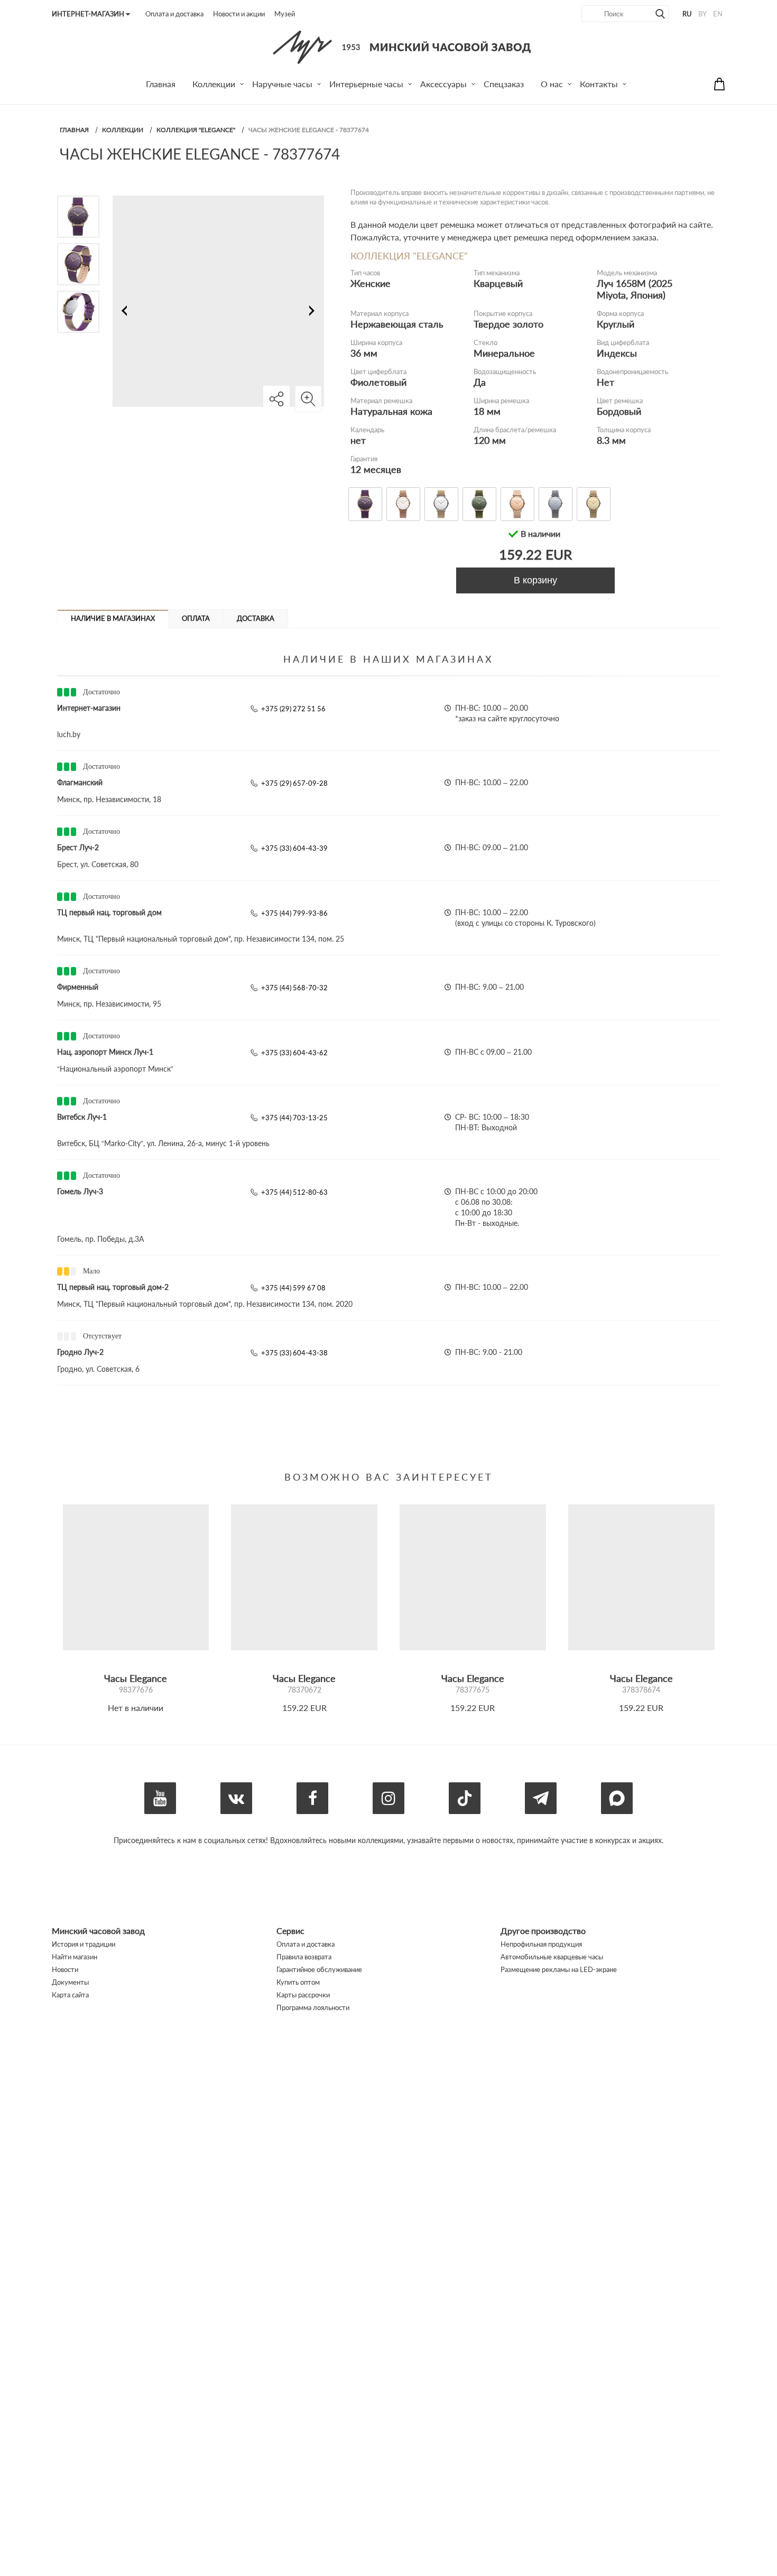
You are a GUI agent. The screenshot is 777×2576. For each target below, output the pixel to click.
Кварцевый (498, 283)
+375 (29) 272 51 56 (293, 709)
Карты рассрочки (303, 1995)
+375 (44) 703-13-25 (294, 1118)
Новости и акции (239, 14)
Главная (74, 130)
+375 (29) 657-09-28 (294, 783)
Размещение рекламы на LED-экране (559, 1969)
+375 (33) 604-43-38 (294, 1353)
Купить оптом (298, 1982)
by (702, 14)
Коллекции (123, 130)
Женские (371, 283)
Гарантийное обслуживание (319, 1969)
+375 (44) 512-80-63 (294, 1192)
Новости (65, 1969)
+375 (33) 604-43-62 (294, 1053)
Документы (70, 1982)
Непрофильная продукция (541, 1944)
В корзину (535, 580)
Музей (285, 14)
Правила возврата (304, 1957)
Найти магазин (75, 1957)
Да (480, 382)
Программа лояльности (313, 2007)
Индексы (617, 353)
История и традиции (84, 1944)
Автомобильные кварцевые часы (552, 1957)
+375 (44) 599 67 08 (293, 1288)
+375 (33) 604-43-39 (294, 848)
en (718, 14)
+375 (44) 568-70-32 (294, 988)
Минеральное (504, 353)
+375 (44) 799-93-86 (294, 913)
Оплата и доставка (174, 14)
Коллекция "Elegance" (196, 130)
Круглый (616, 324)
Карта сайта (70, 1995)
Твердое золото (508, 324)
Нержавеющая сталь (397, 324)
